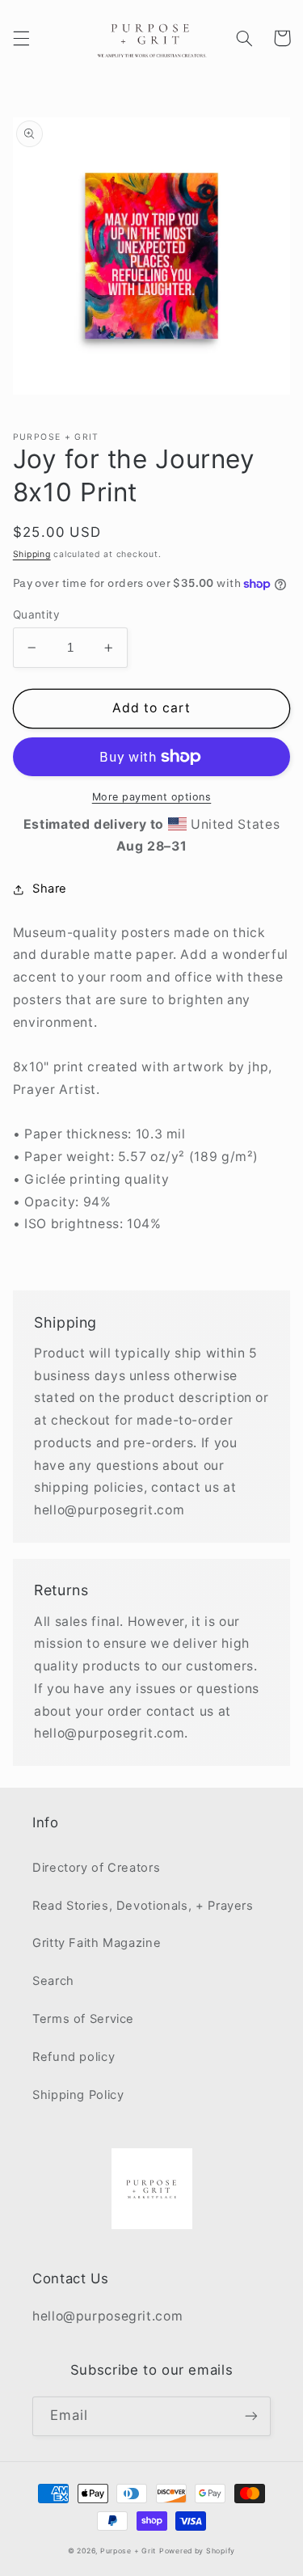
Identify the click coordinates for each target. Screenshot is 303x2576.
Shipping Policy (78, 2095)
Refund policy (74, 2057)
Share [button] (50, 889)
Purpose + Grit (128, 2551)
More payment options (152, 797)
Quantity (36, 614)
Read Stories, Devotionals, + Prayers (143, 1906)
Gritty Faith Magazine (97, 1943)
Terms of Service (83, 2019)
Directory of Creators (96, 1868)
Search (53, 1981)
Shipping (32, 554)
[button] (21, 38)
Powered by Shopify (197, 2551)
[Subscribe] (251, 2416)
